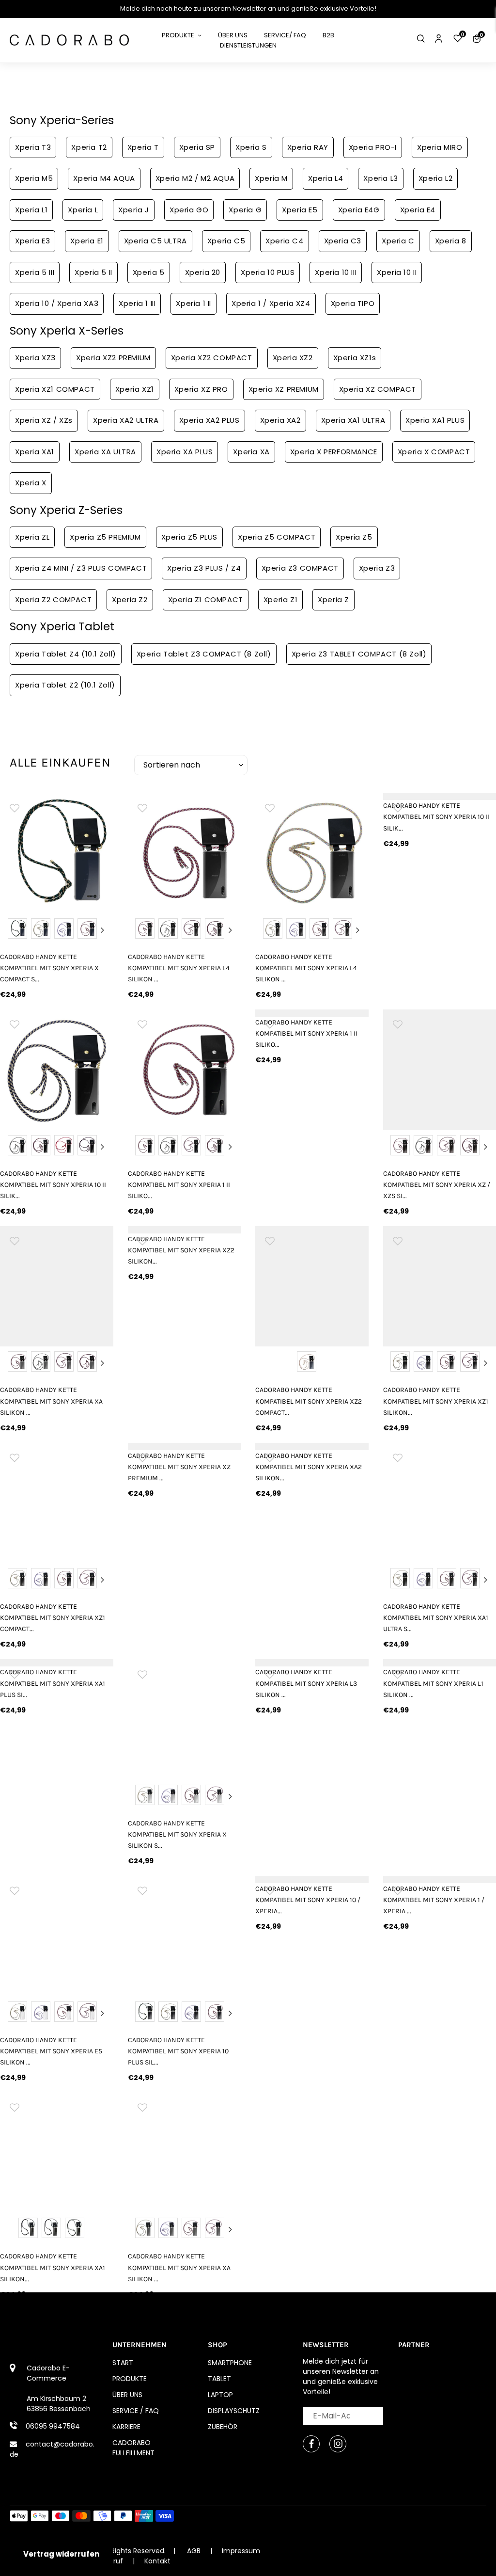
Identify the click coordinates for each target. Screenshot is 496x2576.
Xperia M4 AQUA (104, 178)
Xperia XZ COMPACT (378, 389)
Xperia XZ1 (135, 389)
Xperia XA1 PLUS (435, 420)
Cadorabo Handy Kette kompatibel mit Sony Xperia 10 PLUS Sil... (178, 2051)
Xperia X (31, 483)
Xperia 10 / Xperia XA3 (57, 303)
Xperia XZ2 (293, 358)
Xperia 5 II (93, 272)
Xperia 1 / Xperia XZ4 (271, 303)
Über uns (127, 2395)
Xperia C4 (284, 241)
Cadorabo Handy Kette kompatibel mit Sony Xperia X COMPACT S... (49, 968)
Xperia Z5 (354, 537)
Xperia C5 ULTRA (155, 241)
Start (123, 2363)
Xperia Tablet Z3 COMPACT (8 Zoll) (204, 654)
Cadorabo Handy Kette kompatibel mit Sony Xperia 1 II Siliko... (179, 1185)
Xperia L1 (31, 210)
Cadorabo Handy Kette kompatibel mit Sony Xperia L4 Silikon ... (179, 968)
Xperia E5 (300, 210)
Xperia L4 (325, 178)
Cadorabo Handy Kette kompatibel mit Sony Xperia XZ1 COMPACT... (53, 1618)
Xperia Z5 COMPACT (277, 537)
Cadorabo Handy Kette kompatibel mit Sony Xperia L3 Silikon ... (306, 1683)
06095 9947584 (53, 2426)
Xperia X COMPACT (434, 452)
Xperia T (143, 147)
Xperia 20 (203, 272)
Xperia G (245, 210)
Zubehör (223, 2427)
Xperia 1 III (137, 303)
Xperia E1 (87, 241)
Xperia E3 (32, 241)
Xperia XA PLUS (185, 452)
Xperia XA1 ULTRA (353, 420)
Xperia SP (197, 147)
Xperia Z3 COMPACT (300, 568)
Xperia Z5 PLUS (189, 537)
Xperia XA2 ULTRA (126, 420)
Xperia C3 (343, 241)
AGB (194, 2551)
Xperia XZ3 (35, 358)
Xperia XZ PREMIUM (284, 389)
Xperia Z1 (280, 600)
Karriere (126, 2427)
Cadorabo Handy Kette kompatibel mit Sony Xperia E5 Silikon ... (51, 2051)
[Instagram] (338, 2444)
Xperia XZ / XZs (44, 420)
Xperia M (271, 178)
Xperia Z (333, 600)
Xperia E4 (418, 210)
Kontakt (157, 2561)
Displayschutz (234, 2411)
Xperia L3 (380, 178)
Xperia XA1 (35, 452)
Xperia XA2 (280, 420)
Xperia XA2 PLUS (209, 420)
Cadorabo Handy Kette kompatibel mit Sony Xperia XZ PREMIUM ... (179, 1467)
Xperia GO (189, 210)
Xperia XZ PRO (201, 389)
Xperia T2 (89, 147)
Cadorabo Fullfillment (133, 2448)
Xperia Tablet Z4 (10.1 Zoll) (66, 654)
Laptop (220, 2395)
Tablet (219, 2379)
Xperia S (251, 147)
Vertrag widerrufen (61, 2554)
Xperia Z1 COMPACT (206, 600)
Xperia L (83, 210)
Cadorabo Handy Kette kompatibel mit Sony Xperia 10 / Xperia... (308, 1900)
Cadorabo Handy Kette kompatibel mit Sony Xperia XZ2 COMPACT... (309, 1401)
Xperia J (134, 210)
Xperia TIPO (353, 303)
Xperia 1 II (194, 303)
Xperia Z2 (130, 600)
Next (103, 930)
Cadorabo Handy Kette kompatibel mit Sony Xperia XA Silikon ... (51, 1401)
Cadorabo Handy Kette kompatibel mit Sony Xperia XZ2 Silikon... (181, 1250)
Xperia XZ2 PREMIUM (113, 358)
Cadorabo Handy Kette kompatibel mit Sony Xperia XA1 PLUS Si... (53, 1683)
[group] (57, 849)
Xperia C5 (226, 241)
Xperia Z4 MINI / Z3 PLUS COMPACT (81, 568)
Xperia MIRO (440, 147)
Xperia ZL (32, 537)
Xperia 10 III (336, 272)
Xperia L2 (435, 178)
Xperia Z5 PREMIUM (105, 537)
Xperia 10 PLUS (268, 272)
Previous (11, 930)
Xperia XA (251, 452)
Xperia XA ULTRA (105, 452)
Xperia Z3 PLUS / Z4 (204, 568)
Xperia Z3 (377, 568)
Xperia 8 (451, 241)
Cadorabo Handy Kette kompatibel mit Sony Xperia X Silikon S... (177, 1834)
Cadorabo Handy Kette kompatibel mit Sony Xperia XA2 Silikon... (309, 1467)
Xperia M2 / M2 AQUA (195, 178)
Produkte (130, 2379)
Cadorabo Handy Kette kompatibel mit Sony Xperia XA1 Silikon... (53, 2267)
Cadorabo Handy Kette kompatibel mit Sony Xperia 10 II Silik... (53, 1185)
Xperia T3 (33, 147)
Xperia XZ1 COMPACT (55, 389)
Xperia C (398, 241)
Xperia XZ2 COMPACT (212, 358)
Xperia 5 (149, 272)
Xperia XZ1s (355, 358)
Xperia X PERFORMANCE (334, 452)
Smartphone (230, 2363)
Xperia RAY (308, 147)
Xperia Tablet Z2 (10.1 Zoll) (65, 685)
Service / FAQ (136, 2411)
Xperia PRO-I (373, 147)
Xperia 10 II (397, 272)
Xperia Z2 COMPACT (53, 600)
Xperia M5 (34, 178)
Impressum (241, 2551)
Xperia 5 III (35, 272)
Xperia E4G (359, 210)
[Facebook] (311, 2444)
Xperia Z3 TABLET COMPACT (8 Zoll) (359, 654)
